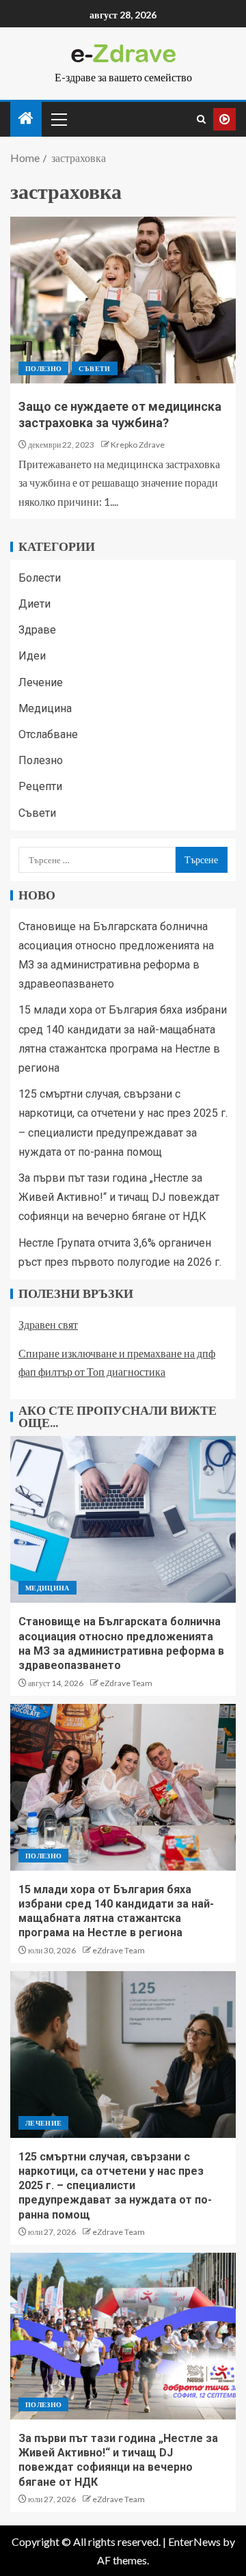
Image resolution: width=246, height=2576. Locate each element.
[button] (58, 119)
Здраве (37, 630)
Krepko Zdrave (138, 445)
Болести (40, 578)
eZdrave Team (126, 1683)
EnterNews (194, 2541)
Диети (35, 604)
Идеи (32, 656)
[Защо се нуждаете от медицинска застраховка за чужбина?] (123, 300)
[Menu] (58, 119)
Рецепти (40, 786)
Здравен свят (48, 1324)
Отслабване (48, 734)
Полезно (43, 368)
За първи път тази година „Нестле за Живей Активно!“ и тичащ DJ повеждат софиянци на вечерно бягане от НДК (119, 1197)
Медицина (45, 708)
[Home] (26, 119)
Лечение (41, 682)
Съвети (94, 368)
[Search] (201, 119)
